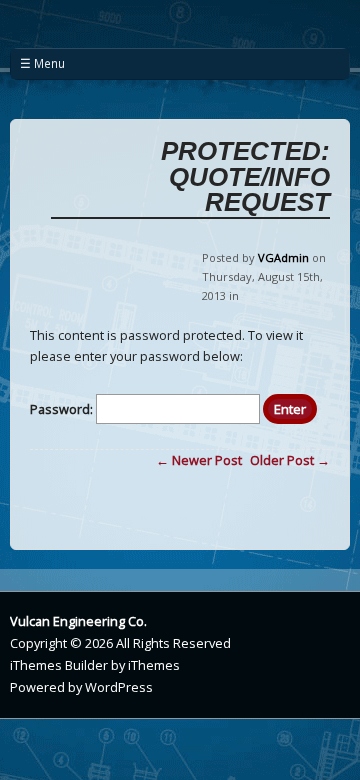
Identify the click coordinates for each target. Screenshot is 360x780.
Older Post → (290, 460)
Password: (63, 409)
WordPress (119, 687)
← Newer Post (199, 460)
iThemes (154, 665)
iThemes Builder (59, 665)
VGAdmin (283, 257)
